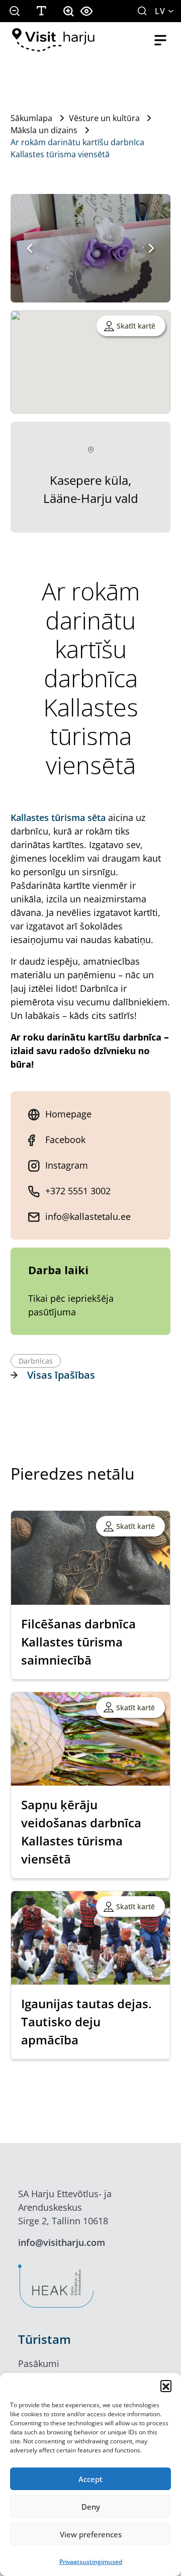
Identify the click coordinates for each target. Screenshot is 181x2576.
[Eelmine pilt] (30, 248)
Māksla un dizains (44, 130)
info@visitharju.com (62, 2242)
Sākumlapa (31, 118)
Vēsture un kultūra (104, 118)
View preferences (91, 2534)
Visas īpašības (61, 1375)
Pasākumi (39, 2363)
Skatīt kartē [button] (136, 326)
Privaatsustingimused (91, 2562)
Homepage (68, 1114)
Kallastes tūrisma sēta (58, 817)
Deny (91, 2507)
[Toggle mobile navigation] (160, 40)
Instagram (67, 1165)
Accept (90, 2479)
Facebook (65, 1140)
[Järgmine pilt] (151, 248)
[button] (166, 2386)
